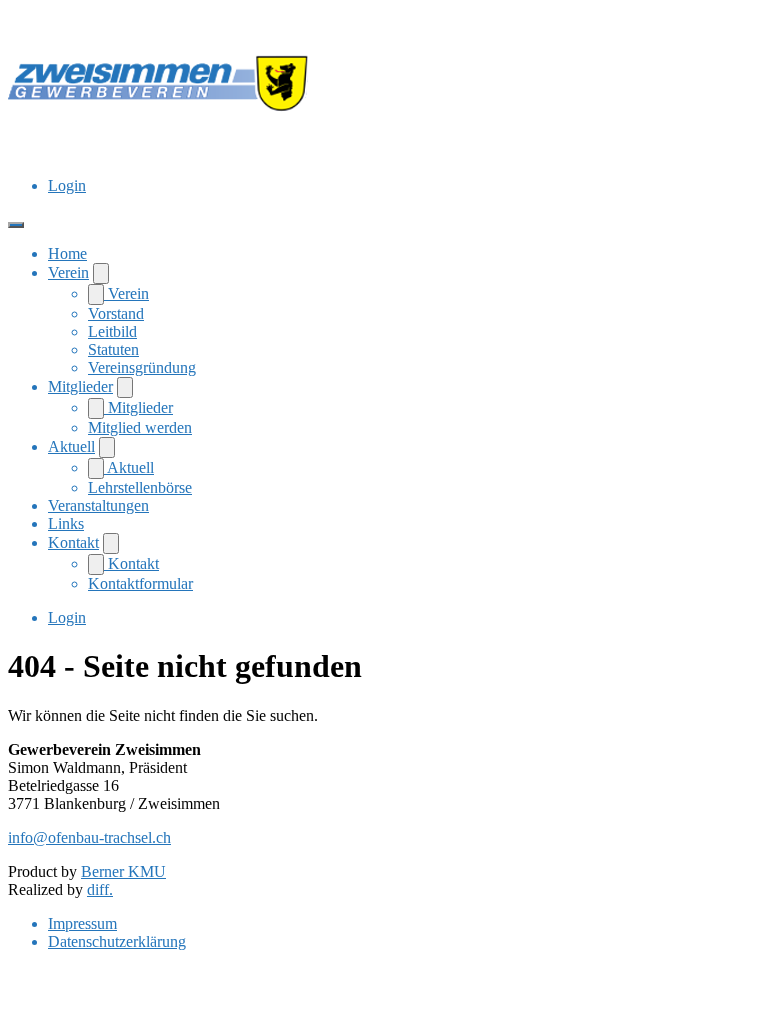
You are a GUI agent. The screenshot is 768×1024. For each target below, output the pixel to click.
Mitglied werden (140, 427)
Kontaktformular (140, 583)
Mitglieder (80, 386)
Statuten (113, 349)
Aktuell (71, 446)
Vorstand (116, 313)
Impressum (82, 923)
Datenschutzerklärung (117, 941)
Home (67, 253)
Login (67, 185)
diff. (100, 889)
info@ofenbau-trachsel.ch (89, 837)
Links (66, 523)
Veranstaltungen (98, 505)
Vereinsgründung (142, 367)
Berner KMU (123, 871)
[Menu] (16, 225)
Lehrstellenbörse (140, 487)
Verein (68, 272)
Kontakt (73, 542)
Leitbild (112, 331)
